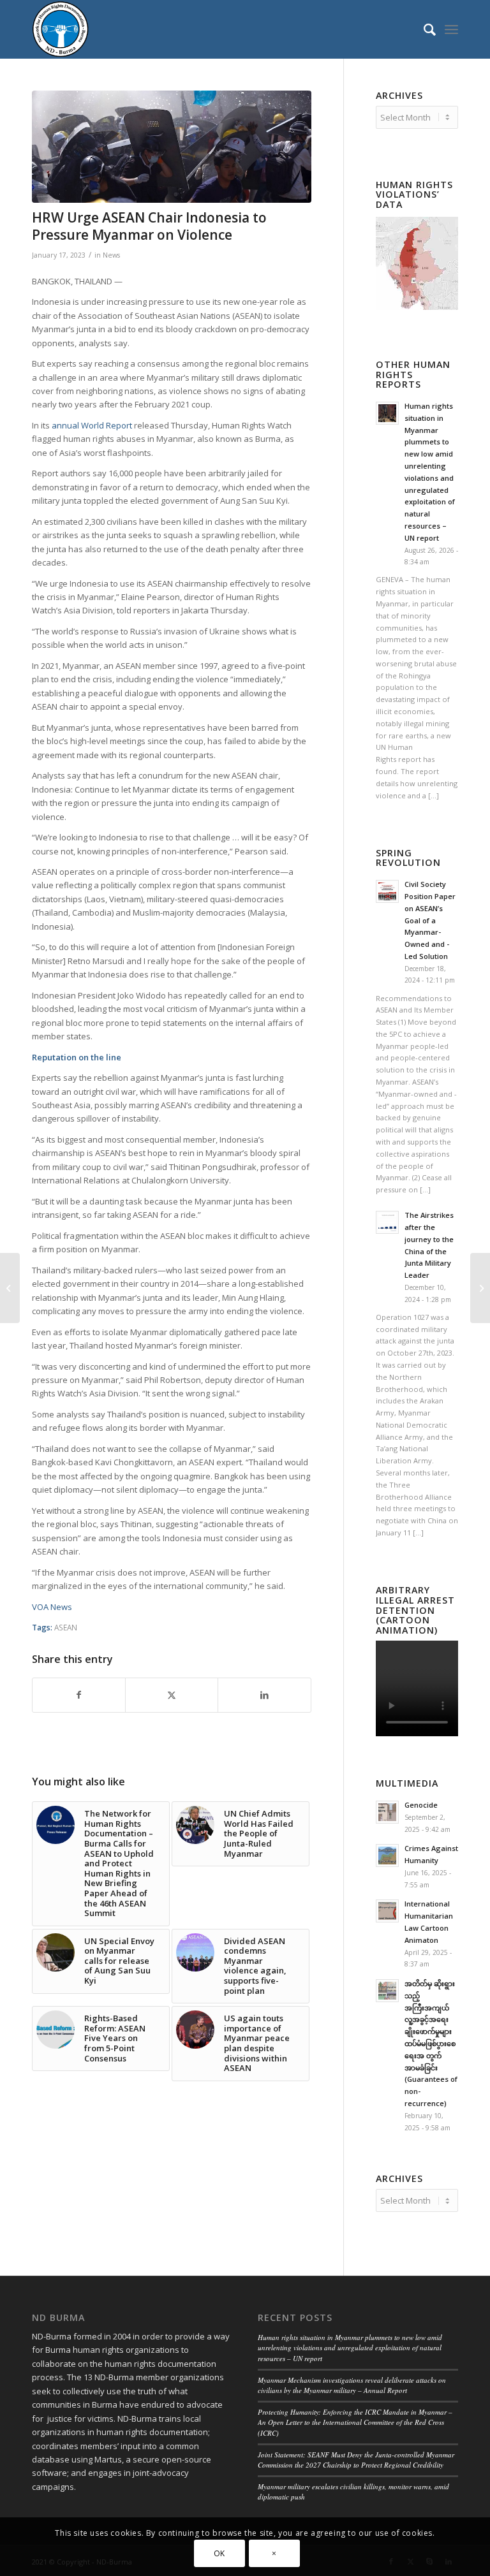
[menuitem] (423, 29)
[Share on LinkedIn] (264, 1695)
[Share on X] (172, 1695)
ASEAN (66, 1627)
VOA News (52, 1607)
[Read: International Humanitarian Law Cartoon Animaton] (387, 1911)
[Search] (423, 29)
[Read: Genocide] (387, 1812)
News (111, 255)
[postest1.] (172, 147)
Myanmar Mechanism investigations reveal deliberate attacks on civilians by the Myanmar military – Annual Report (352, 2385)
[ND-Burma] (60, 29)
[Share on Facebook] (79, 1695)
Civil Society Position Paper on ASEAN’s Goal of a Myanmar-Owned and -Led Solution (430, 920)
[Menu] (451, 29)
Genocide (421, 1805)
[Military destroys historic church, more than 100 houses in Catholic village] (480, 1288)
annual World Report (92, 425)
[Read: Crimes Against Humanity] (387, 1855)
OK (219, 2553)
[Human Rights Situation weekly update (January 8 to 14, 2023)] (10, 1288)
